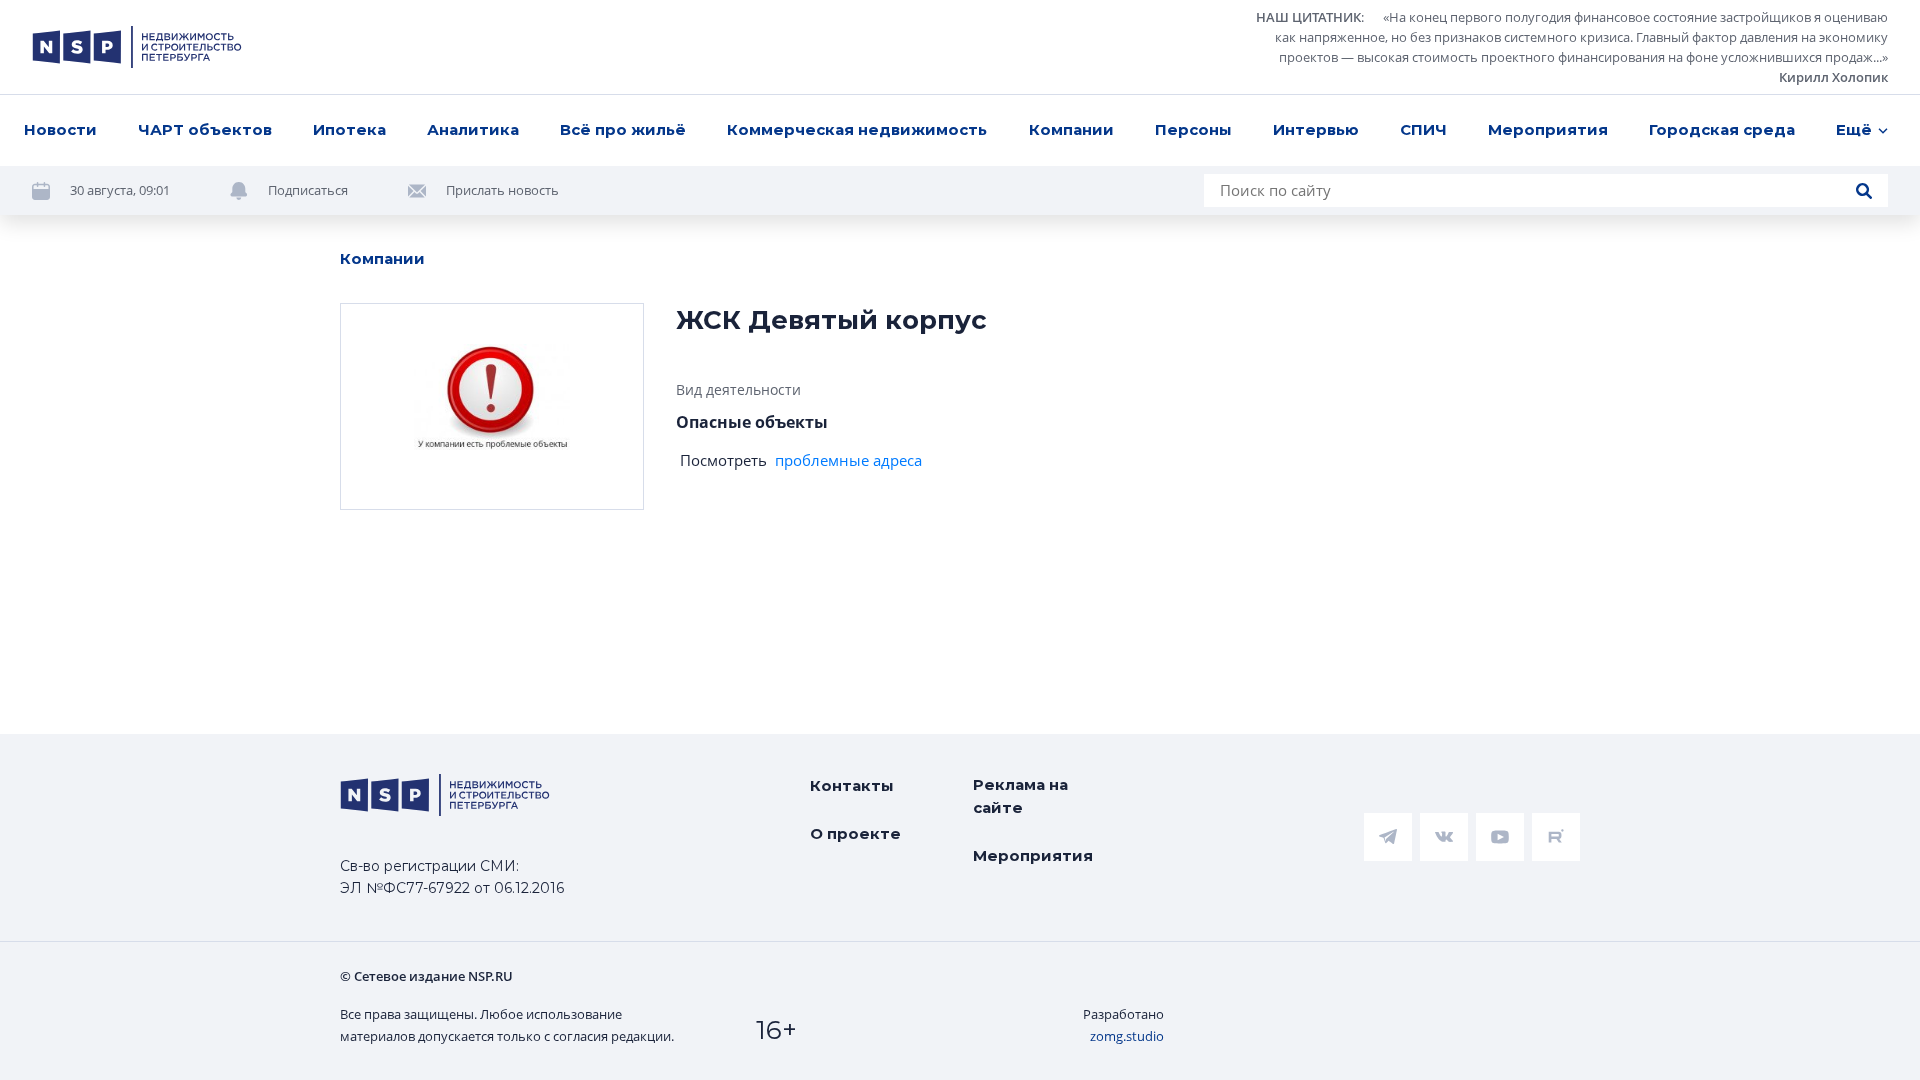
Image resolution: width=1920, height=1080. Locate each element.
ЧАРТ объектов (205, 129)
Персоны (1193, 129)
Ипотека (349, 129)
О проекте (855, 833)
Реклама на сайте (1020, 796)
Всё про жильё (623, 129)
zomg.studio (1127, 1036)
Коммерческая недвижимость (857, 129)
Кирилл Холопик (1833, 77)
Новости (60, 129)
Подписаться (308, 190)
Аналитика (473, 129)
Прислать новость (502, 190)
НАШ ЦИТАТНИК (1308, 17)
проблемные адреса (848, 460)
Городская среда (1722, 129)
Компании (1071, 129)
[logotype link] (137, 47)
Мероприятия (1548, 129)
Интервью (1316, 129)
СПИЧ (1423, 129)
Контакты (852, 785)
